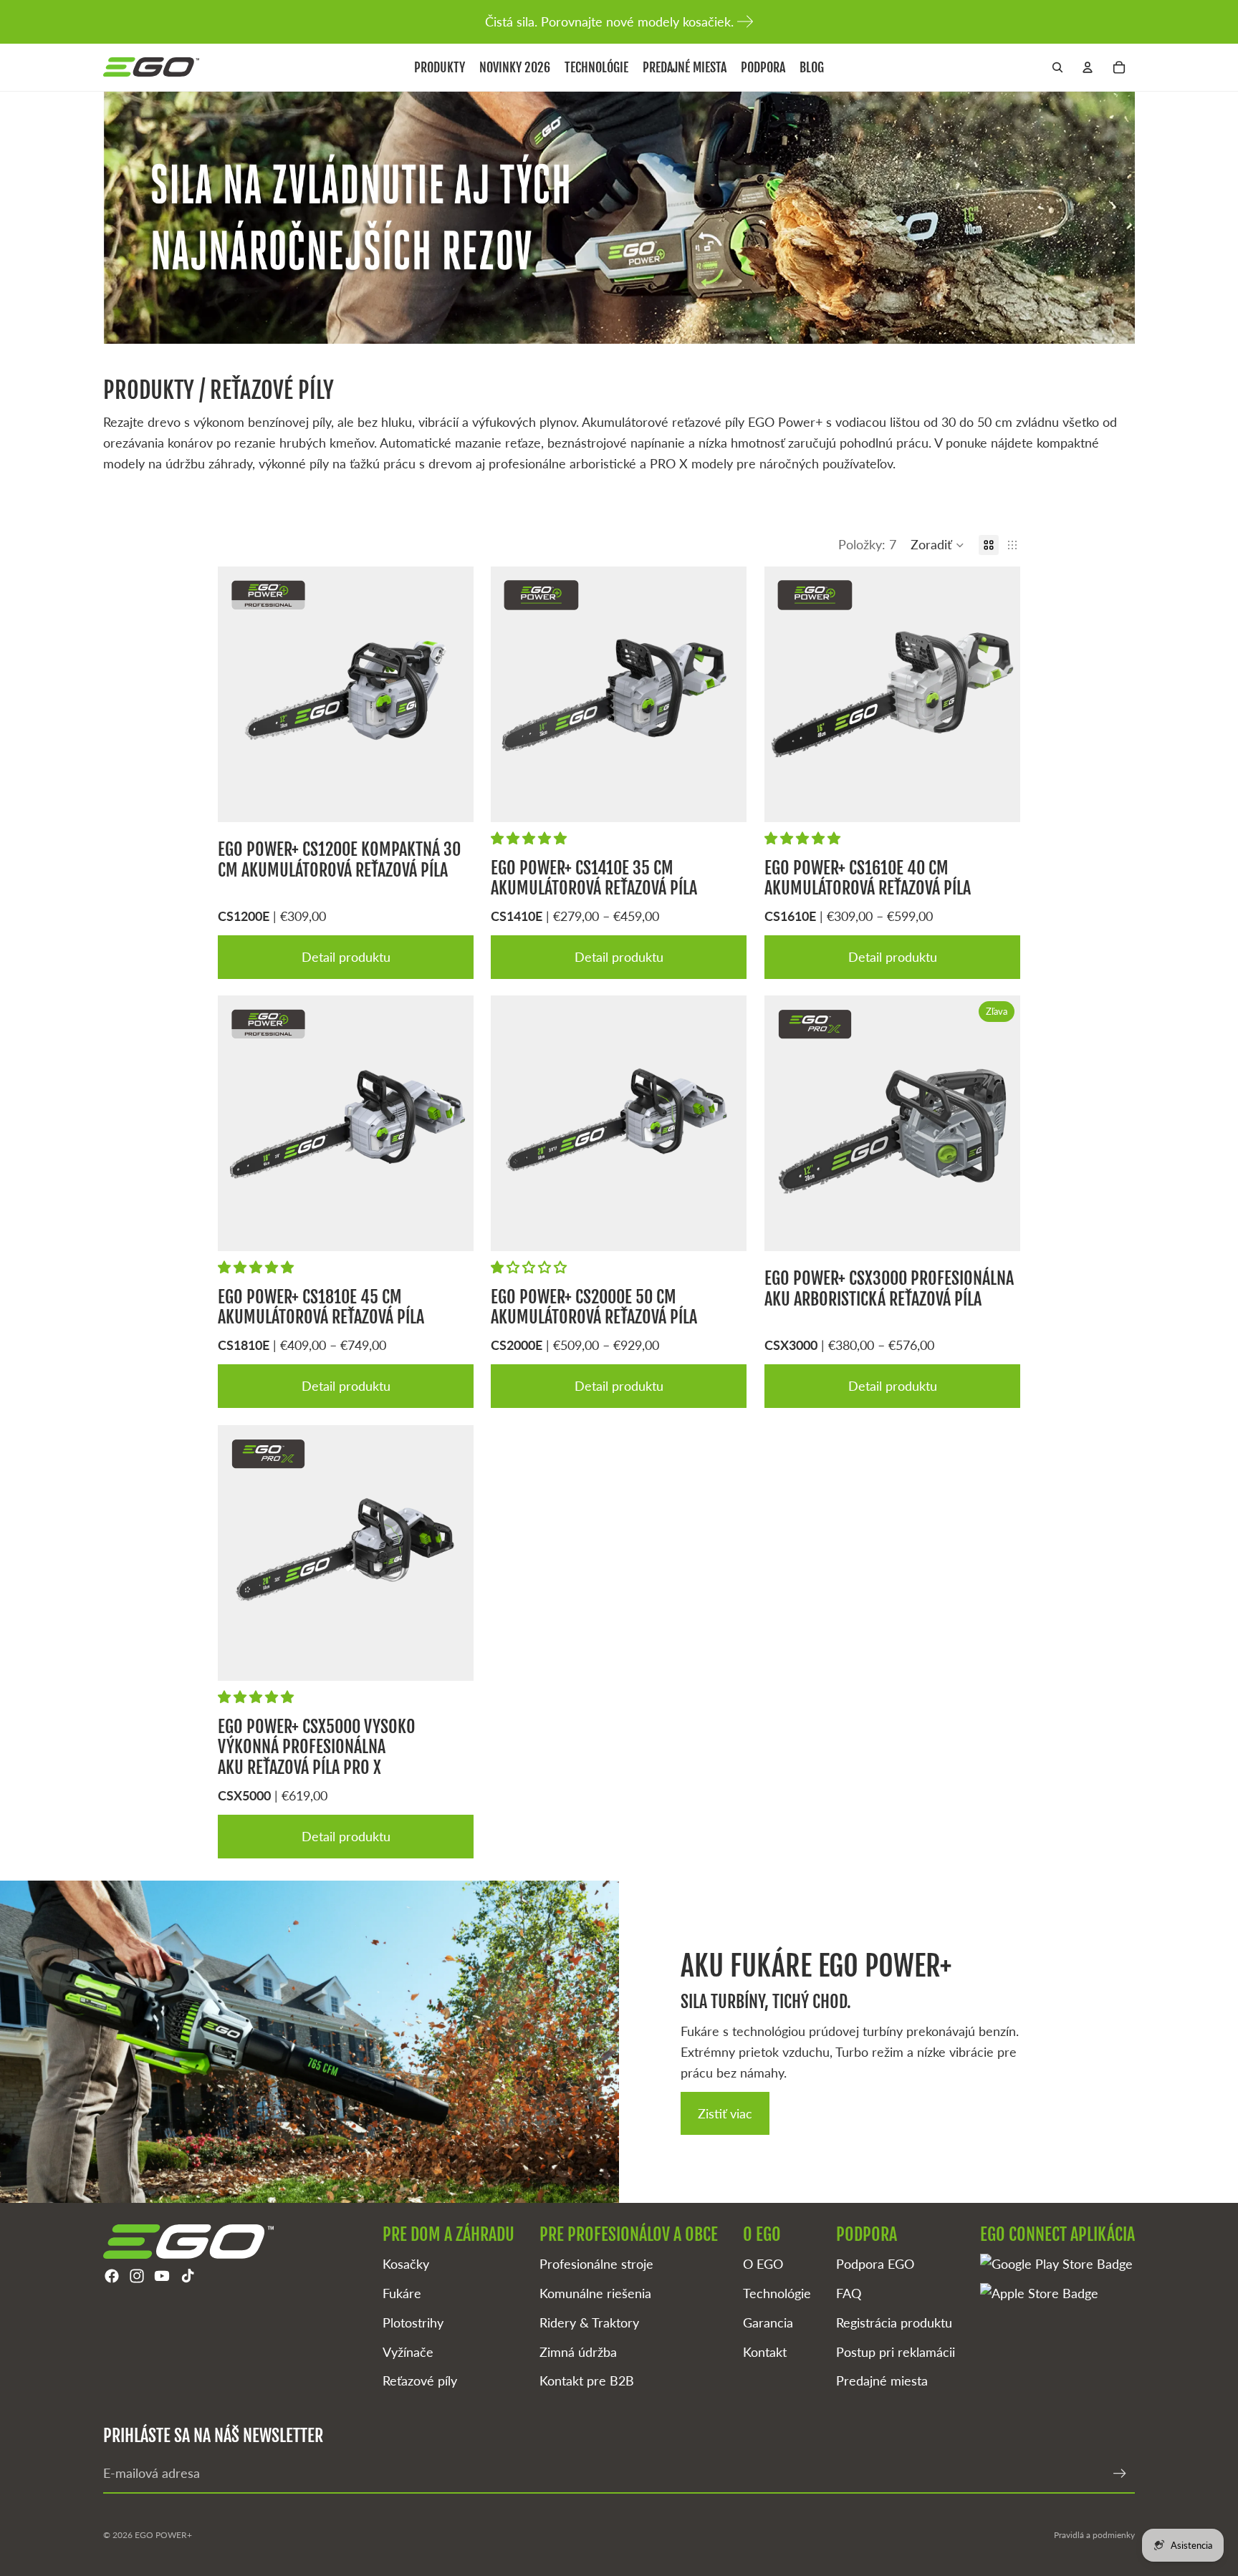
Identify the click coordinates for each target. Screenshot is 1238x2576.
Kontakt (765, 2352)
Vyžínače (408, 2352)
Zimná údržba (578, 2352)
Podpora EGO (875, 2264)
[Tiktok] (188, 2276)
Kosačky (406, 2264)
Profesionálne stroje (596, 2264)
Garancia (768, 2322)
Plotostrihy (413, 2322)
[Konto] (1088, 67)
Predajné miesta (882, 2380)
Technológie (777, 2293)
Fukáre (402, 2293)
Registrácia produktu (894, 2322)
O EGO (763, 2264)
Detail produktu (346, 956)
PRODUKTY (151, 390)
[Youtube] (162, 2276)
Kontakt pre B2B (587, 2380)
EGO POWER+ (163, 2535)
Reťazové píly (420, 2380)
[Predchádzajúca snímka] (239, 694)
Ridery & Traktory (589, 2322)
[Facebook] (112, 2276)
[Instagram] (137, 2276)
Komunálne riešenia (595, 2293)
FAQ (849, 2293)
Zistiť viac (725, 2113)
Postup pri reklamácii (896, 2352)
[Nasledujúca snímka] (452, 694)
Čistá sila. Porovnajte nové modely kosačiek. (609, 21)
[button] (937, 545)
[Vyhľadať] (1057, 67)
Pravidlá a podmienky (1094, 2535)
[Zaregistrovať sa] (1120, 2474)
